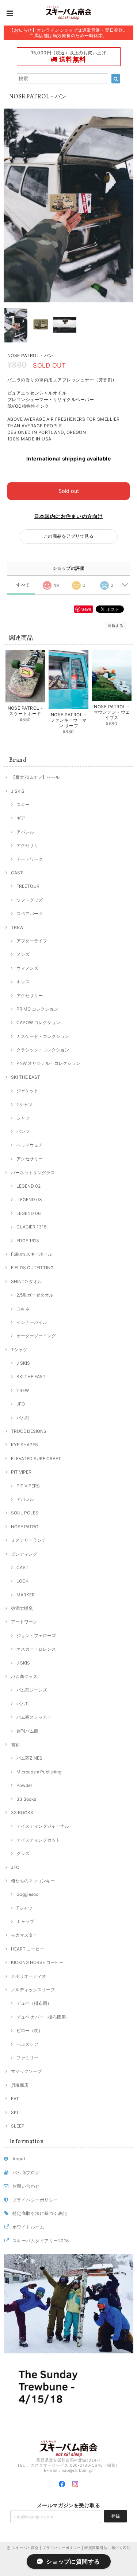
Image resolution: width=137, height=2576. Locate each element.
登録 (115, 2516)
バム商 (23, 1418)
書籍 (15, 1744)
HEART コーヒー (28, 1949)
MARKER (26, 1595)
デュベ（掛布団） (34, 2003)
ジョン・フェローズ (36, 1636)
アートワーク (30, 859)
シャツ (23, 1118)
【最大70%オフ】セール (35, 777)
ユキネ (23, 1309)
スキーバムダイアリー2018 (41, 2241)
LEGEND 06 (28, 1213)
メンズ (23, 954)
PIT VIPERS (28, 1486)
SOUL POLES (25, 1513)
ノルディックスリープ (33, 1990)
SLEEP (18, 2126)
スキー (23, 805)
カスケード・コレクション (43, 1036)
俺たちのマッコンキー (33, 1881)
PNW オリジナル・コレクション (48, 1063)
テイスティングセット (38, 1840)
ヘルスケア (27, 2044)
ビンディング (24, 1554)
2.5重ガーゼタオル (35, 1295)
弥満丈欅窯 (22, 1608)
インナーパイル (32, 1322)
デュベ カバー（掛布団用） (43, 2017)
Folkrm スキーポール (32, 1254)
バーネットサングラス (33, 1173)
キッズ (23, 982)
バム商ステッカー (34, 1717)
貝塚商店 (20, 2085)
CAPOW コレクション (38, 1022)
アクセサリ (27, 845)
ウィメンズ (27, 968)
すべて (23, 585)
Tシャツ (24, 1104)
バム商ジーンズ (32, 1690)
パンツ (23, 1131)
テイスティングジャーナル (43, 1826)
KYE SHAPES (24, 1445)
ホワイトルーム (28, 2227)
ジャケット (27, 1091)
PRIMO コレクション (37, 1009)
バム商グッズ (24, 1676)
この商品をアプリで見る (68, 536)
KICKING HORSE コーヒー (37, 1962)
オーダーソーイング (36, 1336)
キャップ (25, 1922)
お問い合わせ (26, 2186)
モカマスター (24, 1935)
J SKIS (18, 791)
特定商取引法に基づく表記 (40, 2213)
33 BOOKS (22, 1813)
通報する (115, 626)
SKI (14, 2112)
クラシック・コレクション (43, 1050)
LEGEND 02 (28, 1186)
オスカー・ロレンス (36, 1649)
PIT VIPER (21, 1472)
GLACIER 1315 (31, 1227)
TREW (17, 927)
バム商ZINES (29, 1758)
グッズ (23, 1853)
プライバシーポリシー (35, 2200)
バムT (22, 1704)
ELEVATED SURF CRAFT (36, 1458)
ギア (21, 818)
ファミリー (27, 2058)
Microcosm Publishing (39, 1772)
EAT (15, 2099)
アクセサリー (30, 995)
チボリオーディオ (28, 1976)
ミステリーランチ (28, 1540)
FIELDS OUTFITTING (32, 1268)
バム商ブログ (26, 2173)
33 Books (26, 1799)
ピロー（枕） (30, 2030)
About (19, 2159)
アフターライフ (32, 941)
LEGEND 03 (29, 1199)
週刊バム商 (27, 1731)
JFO (21, 1404)
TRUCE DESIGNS (29, 1431)
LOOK (22, 1581)
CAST (17, 873)
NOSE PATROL (26, 1527)
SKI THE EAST (26, 1077)
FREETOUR (28, 886)
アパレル (25, 832)
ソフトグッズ (30, 900)
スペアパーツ (30, 913)
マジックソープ (26, 2071)
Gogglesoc (27, 1894)
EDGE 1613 (28, 1241)
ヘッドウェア (30, 1145)
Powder (24, 1785)
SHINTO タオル (26, 1281)
